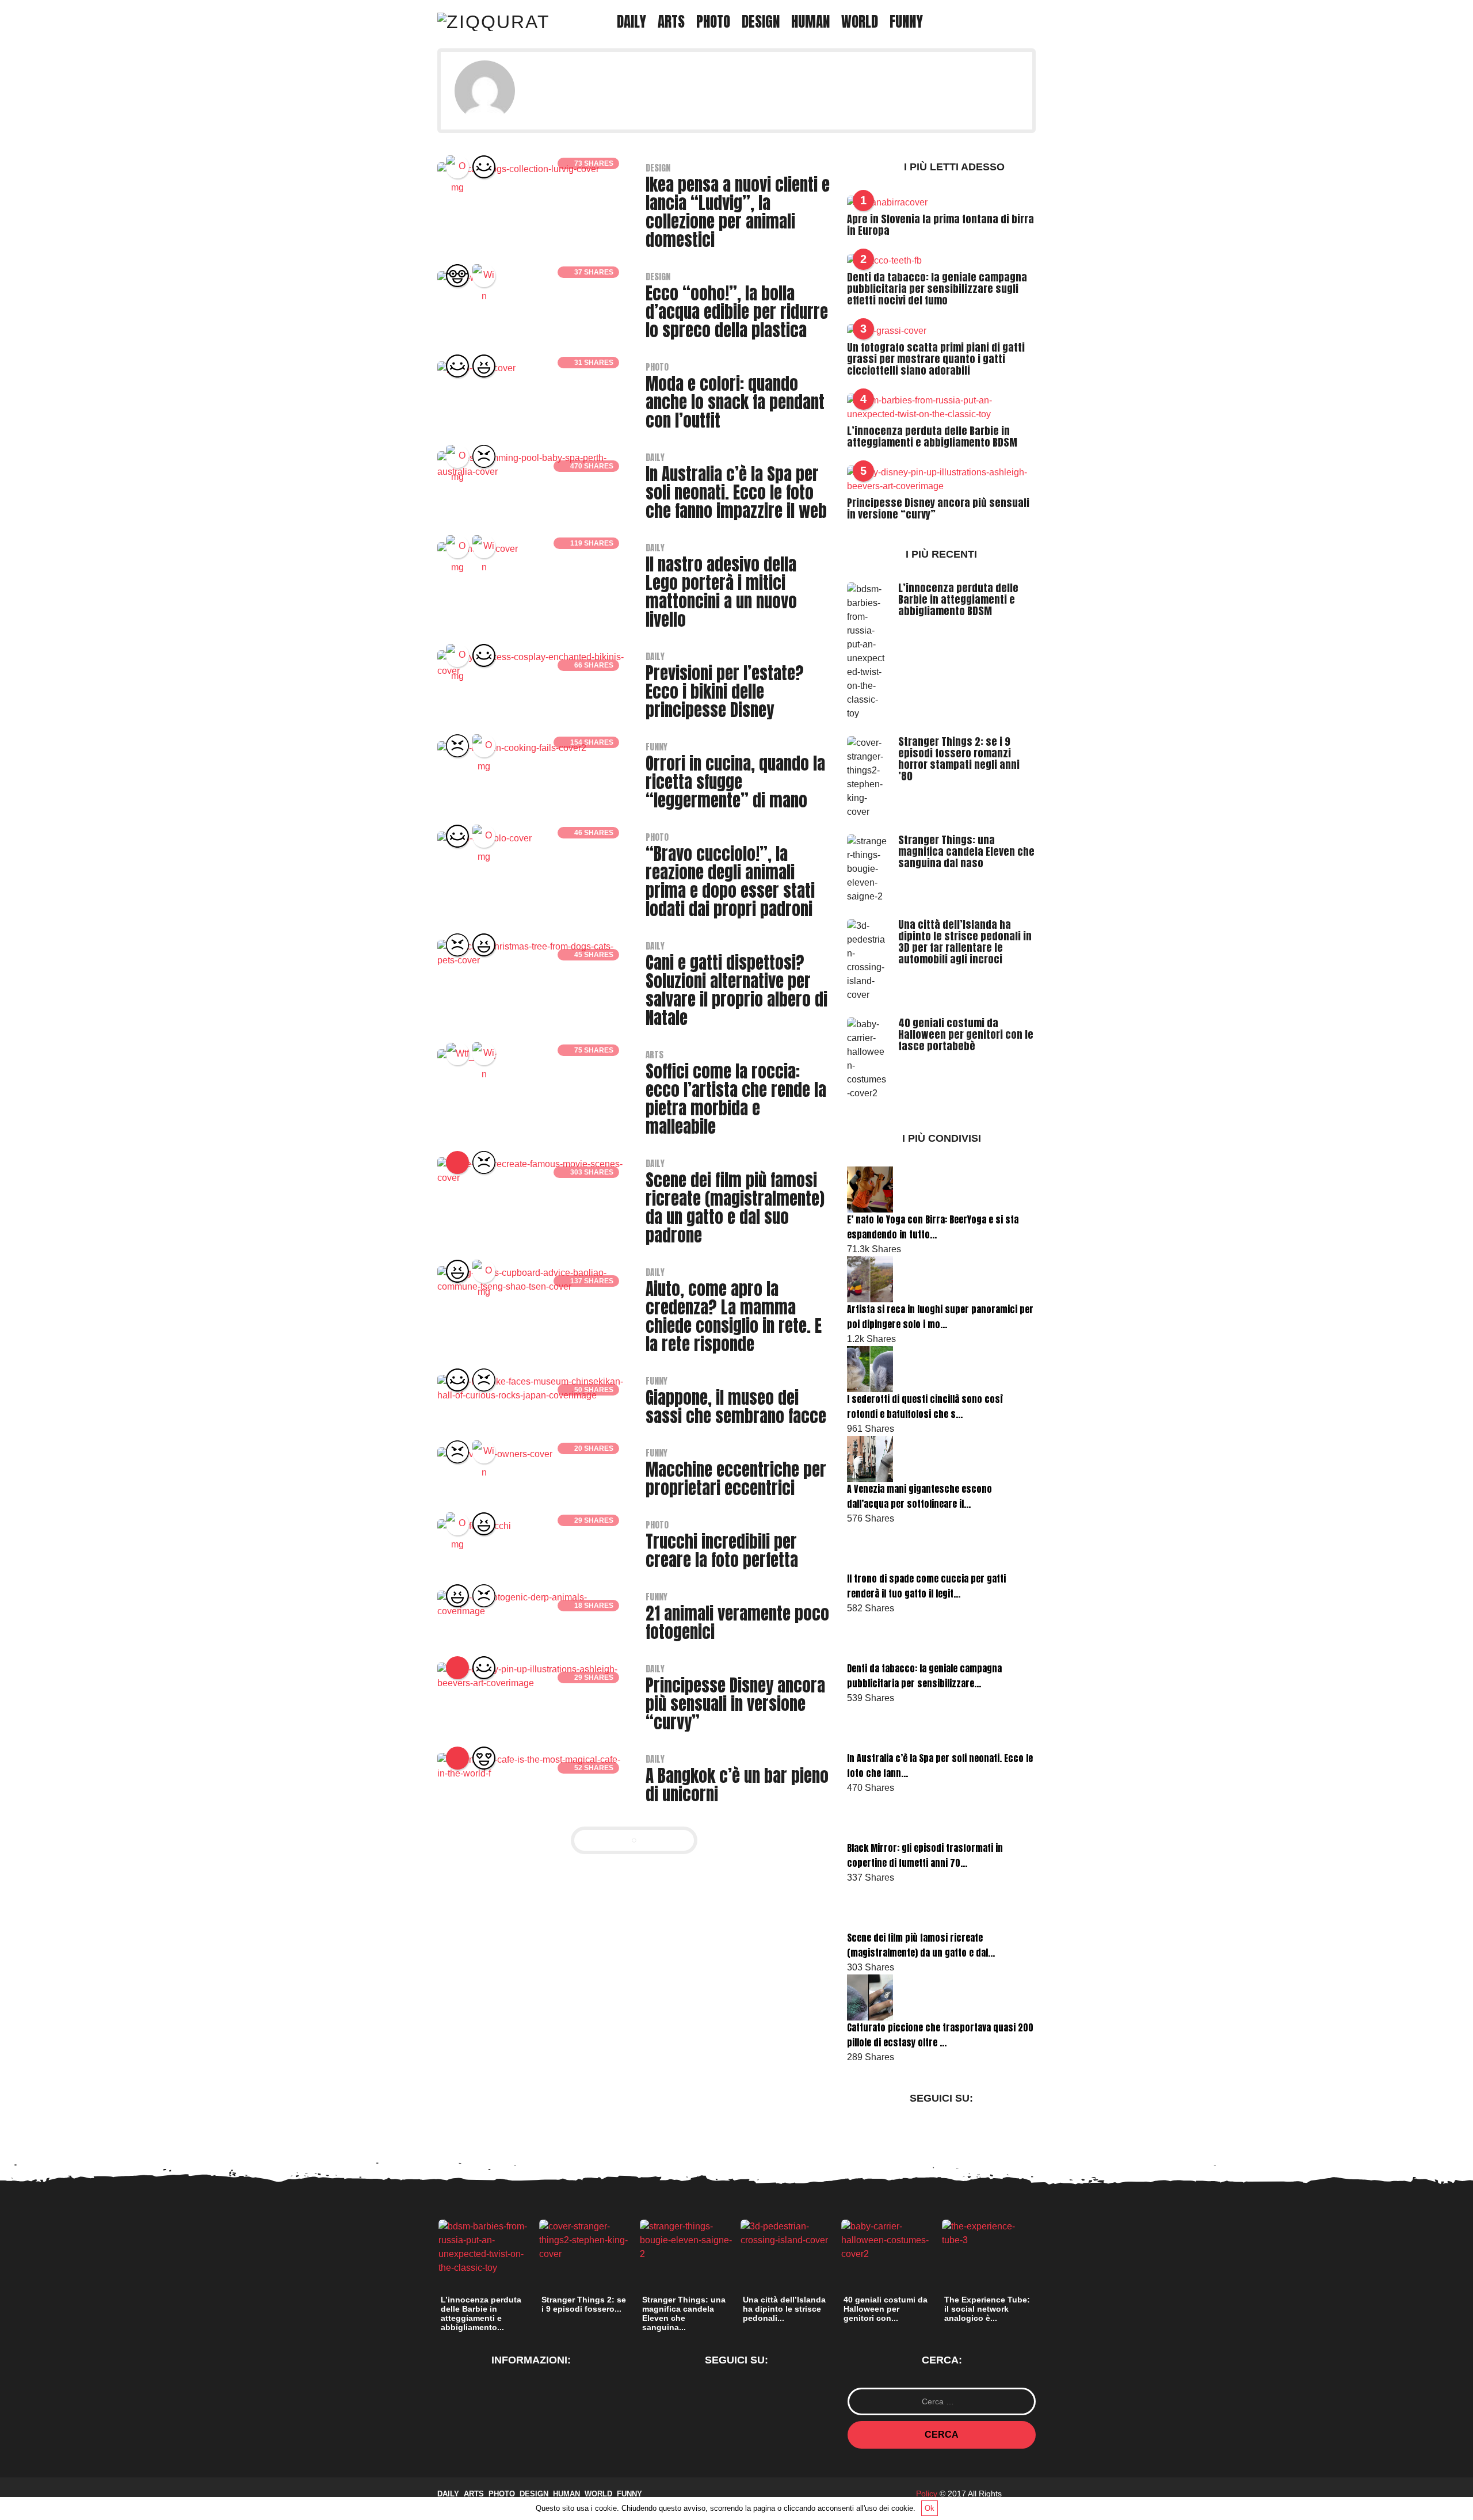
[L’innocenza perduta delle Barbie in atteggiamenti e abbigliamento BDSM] (941, 407)
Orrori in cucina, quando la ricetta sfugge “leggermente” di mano (735, 782)
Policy (927, 2494)
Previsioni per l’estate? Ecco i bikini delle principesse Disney (725, 692)
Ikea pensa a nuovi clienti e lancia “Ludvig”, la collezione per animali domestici (738, 212)
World (860, 22)
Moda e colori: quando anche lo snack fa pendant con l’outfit (735, 402)
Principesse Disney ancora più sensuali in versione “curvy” (735, 1704)
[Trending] (457, 1162)
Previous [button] (431, 2258)
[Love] (484, 1758)
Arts (671, 22)
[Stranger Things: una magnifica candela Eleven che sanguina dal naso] (868, 868)
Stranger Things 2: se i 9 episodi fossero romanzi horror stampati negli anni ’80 (959, 759)
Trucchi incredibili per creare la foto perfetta (722, 1551)
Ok (930, 2508)
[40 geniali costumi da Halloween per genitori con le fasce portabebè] (868, 1058)
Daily (631, 22)
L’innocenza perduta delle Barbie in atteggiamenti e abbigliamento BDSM (932, 436)
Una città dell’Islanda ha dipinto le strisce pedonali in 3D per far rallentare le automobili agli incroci (965, 942)
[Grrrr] (484, 456)
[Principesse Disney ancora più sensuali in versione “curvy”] (532, 1675)
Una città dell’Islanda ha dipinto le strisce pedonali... (784, 2309)
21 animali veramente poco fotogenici (737, 1623)
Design (761, 22)
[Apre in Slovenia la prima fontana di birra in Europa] (887, 202)
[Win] (484, 276)
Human (810, 22)
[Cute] (484, 167)
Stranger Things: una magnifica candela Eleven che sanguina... (684, 2313)
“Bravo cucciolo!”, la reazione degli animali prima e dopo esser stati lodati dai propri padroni (730, 882)
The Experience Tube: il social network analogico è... (987, 2309)
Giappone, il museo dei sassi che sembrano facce (736, 1407)
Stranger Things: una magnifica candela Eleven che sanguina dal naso (966, 851)
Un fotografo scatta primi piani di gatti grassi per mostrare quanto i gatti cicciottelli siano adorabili (936, 359)
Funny (906, 22)
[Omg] (457, 167)
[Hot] (457, 1668)
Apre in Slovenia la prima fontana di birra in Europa (940, 225)
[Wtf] (457, 1054)
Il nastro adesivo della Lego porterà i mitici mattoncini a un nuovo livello (721, 592)
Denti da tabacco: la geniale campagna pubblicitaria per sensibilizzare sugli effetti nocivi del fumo (937, 289)
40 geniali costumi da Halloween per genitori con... (886, 2309)
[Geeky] (457, 276)
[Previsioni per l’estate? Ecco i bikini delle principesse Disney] (532, 663)
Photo (713, 22)
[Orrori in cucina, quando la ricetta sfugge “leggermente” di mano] (512, 747)
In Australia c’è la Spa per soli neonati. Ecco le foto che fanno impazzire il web (736, 493)
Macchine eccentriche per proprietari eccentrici (736, 1479)
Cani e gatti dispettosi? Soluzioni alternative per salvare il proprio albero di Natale (736, 990)
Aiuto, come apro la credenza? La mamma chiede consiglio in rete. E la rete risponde (734, 1317)
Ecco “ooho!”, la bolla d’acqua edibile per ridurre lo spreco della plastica (737, 312)
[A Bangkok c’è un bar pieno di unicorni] (532, 1766)
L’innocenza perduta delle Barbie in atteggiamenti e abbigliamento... (481, 2313)
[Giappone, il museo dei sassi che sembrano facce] (532, 1388)
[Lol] (484, 366)
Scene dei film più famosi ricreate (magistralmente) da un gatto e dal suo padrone (735, 1208)
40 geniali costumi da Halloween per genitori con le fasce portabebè (966, 1034)
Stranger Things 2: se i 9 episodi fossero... (584, 2304)
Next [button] (1042, 2258)
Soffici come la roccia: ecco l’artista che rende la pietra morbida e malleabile (736, 1099)
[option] (485, 2279)
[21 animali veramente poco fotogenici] (532, 1604)
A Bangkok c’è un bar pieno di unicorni (737, 1785)
